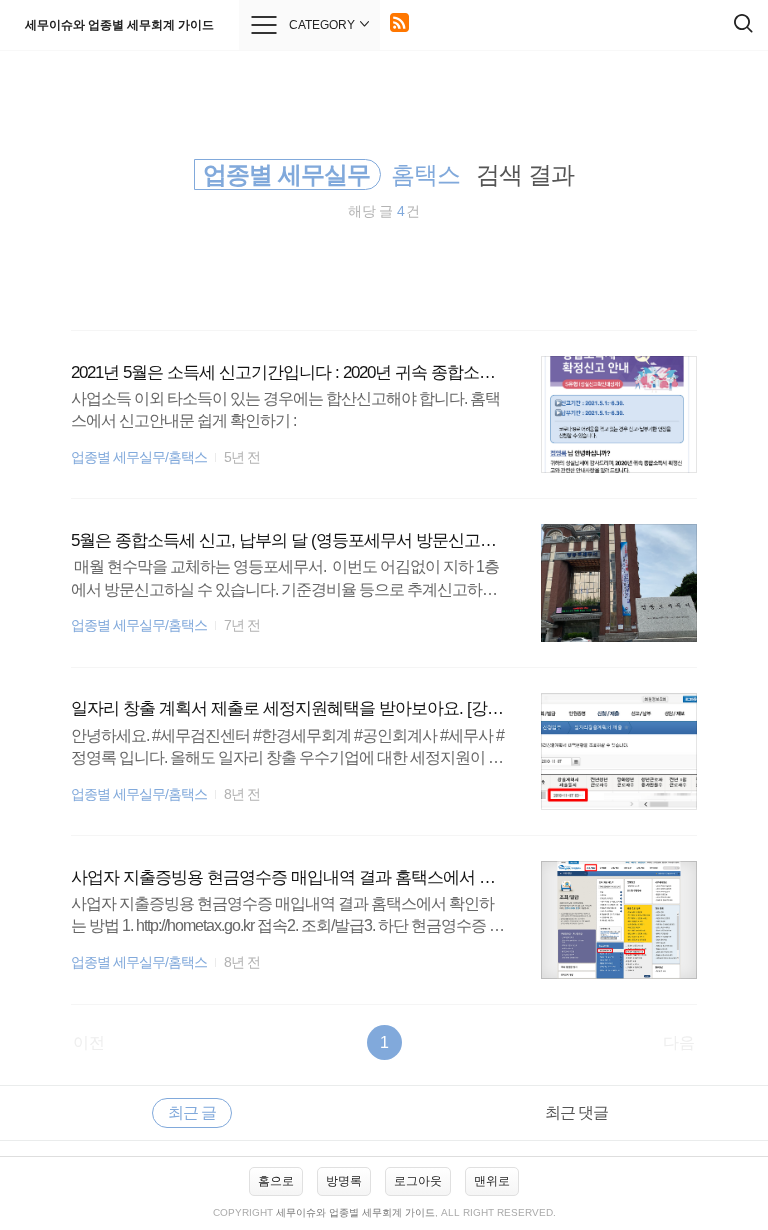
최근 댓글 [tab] (576, 1112)
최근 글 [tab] (192, 1112)
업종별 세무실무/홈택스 (139, 457)
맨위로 (492, 1181)
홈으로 (276, 1181)
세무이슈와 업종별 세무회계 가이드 (119, 25)
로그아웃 (418, 1181)
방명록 (344, 1181)
